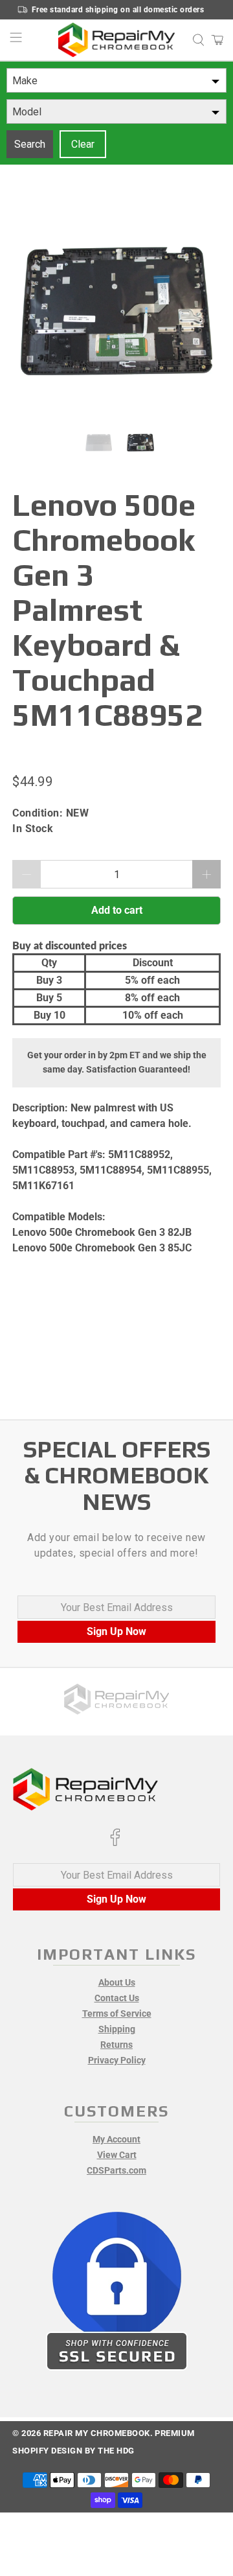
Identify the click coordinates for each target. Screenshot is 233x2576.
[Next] (200, 311)
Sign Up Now (116, 1631)
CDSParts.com (116, 2170)
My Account (116, 2139)
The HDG (116, 2451)
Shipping (117, 2029)
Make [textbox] (25, 81)
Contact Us (117, 1998)
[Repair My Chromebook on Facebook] (115, 1843)
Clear (83, 144)
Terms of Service (117, 2013)
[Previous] (33, 311)
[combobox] (116, 80)
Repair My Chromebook (97, 2433)
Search (30, 144)
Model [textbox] (27, 112)
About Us (117, 1982)
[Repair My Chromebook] (116, 40)
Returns (116, 2045)
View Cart (117, 2155)
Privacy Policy (117, 2060)
